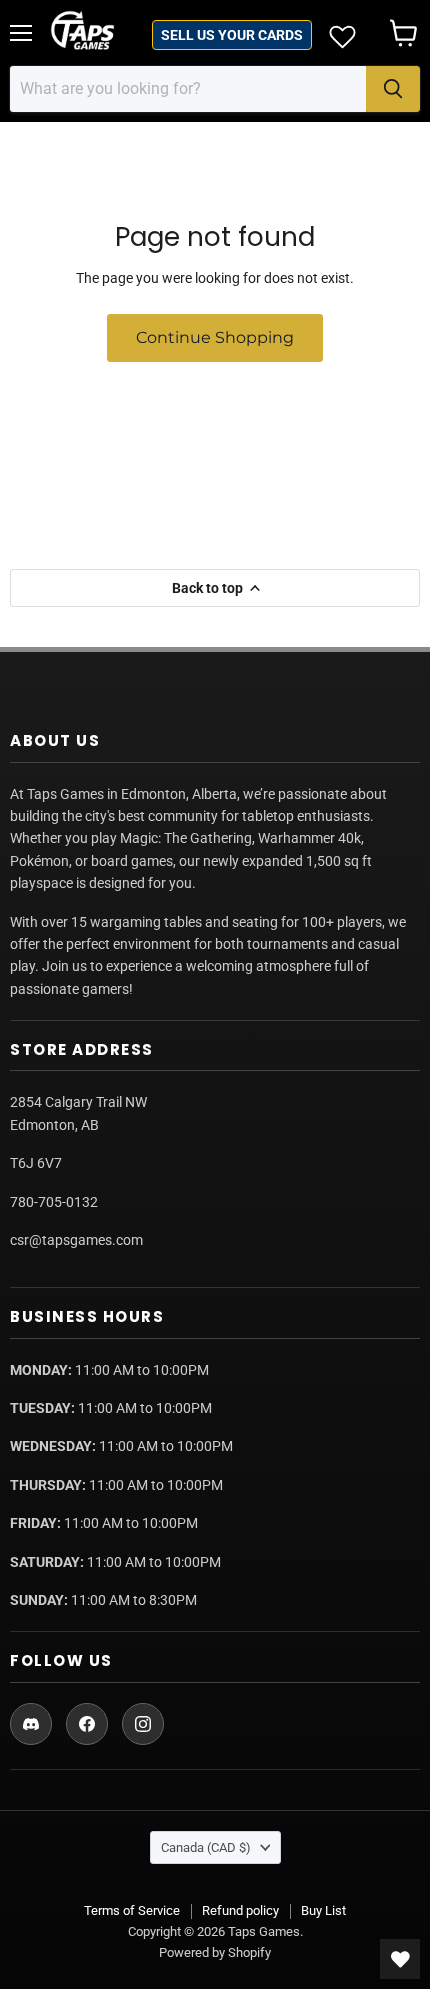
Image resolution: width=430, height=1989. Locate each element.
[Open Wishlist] (400, 1959)
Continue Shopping (215, 337)
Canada (206, 1847)
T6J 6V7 (36, 1163)
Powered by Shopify (215, 1952)
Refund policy (240, 1910)
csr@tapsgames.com (76, 1240)
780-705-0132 (54, 1202)
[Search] (393, 89)
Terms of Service (132, 1910)
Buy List (323, 1910)
